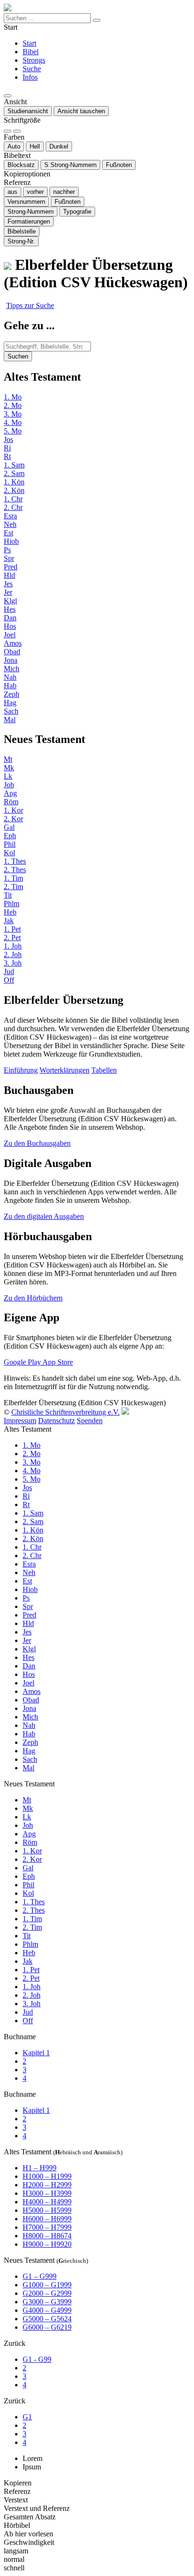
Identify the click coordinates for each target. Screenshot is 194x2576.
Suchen (18, 356)
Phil (10, 844)
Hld (9, 575)
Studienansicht (28, 111)
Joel (10, 635)
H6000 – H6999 (47, 2219)
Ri (7, 448)
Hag (10, 703)
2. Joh (13, 955)
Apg (10, 793)
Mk (9, 768)
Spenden (90, 1421)
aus (12, 192)
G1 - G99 (37, 2359)
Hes (10, 609)
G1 (27, 2417)
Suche (32, 69)
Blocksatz (21, 165)
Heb (10, 912)
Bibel (31, 52)
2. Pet (12, 938)
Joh (9, 785)
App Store (58, 1362)
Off (9, 980)
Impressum (20, 1421)
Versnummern (26, 202)
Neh (10, 524)
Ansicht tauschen (81, 111)
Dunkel (59, 146)
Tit (8, 895)
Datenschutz (57, 1421)
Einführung (21, 1070)
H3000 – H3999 (47, 2193)
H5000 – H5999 (47, 2210)
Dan (10, 618)
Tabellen (104, 1070)
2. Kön (14, 490)
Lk (8, 776)
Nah (10, 677)
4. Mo (13, 422)
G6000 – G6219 (47, 2327)
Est (8, 533)
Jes (8, 584)
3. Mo (13, 414)
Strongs (34, 60)
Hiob (11, 541)
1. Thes (15, 861)
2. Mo (13, 405)
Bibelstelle (22, 231)
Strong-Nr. (21, 241)
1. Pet (12, 929)
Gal (9, 827)
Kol (9, 853)
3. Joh (13, 963)
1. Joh (13, 946)
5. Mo (13, 431)
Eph (10, 836)
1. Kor (13, 810)
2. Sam (14, 473)
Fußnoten (119, 165)
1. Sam (14, 465)
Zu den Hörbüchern (33, 1298)
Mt (8, 759)
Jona (11, 660)
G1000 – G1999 (47, 2285)
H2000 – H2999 (47, 2185)
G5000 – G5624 (47, 2319)
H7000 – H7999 (47, 2227)
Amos (13, 643)
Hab (10, 686)
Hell (35, 146)
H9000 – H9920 (47, 2244)
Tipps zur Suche (30, 305)
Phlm (12, 904)
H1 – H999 (40, 2168)
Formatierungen (29, 221)
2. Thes (15, 870)
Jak (9, 921)
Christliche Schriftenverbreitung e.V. (65, 1412)
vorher (35, 192)
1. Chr (13, 499)
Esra (10, 516)
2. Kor (13, 819)
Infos (30, 77)
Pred (11, 567)
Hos (10, 626)
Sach (11, 711)
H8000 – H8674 (47, 2236)
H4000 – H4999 (47, 2202)
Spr (9, 558)
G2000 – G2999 (47, 2293)
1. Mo (13, 397)
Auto (14, 146)
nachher (64, 192)
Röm (11, 802)
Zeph (12, 694)
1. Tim (13, 878)
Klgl (10, 601)
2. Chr (13, 507)
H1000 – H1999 (47, 2176)
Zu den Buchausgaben (37, 1143)
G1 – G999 (40, 2276)
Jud (9, 971)
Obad (12, 652)
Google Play (23, 1362)
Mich (12, 669)
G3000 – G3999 (47, 2302)
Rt (7, 456)
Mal (10, 720)
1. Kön (14, 482)
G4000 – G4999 (47, 2310)
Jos (8, 439)
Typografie (77, 212)
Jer (8, 592)
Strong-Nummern (70, 165)
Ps (7, 550)
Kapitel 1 (36, 2053)
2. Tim (13, 887)
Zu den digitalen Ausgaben (44, 1216)
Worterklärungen (65, 1070)
